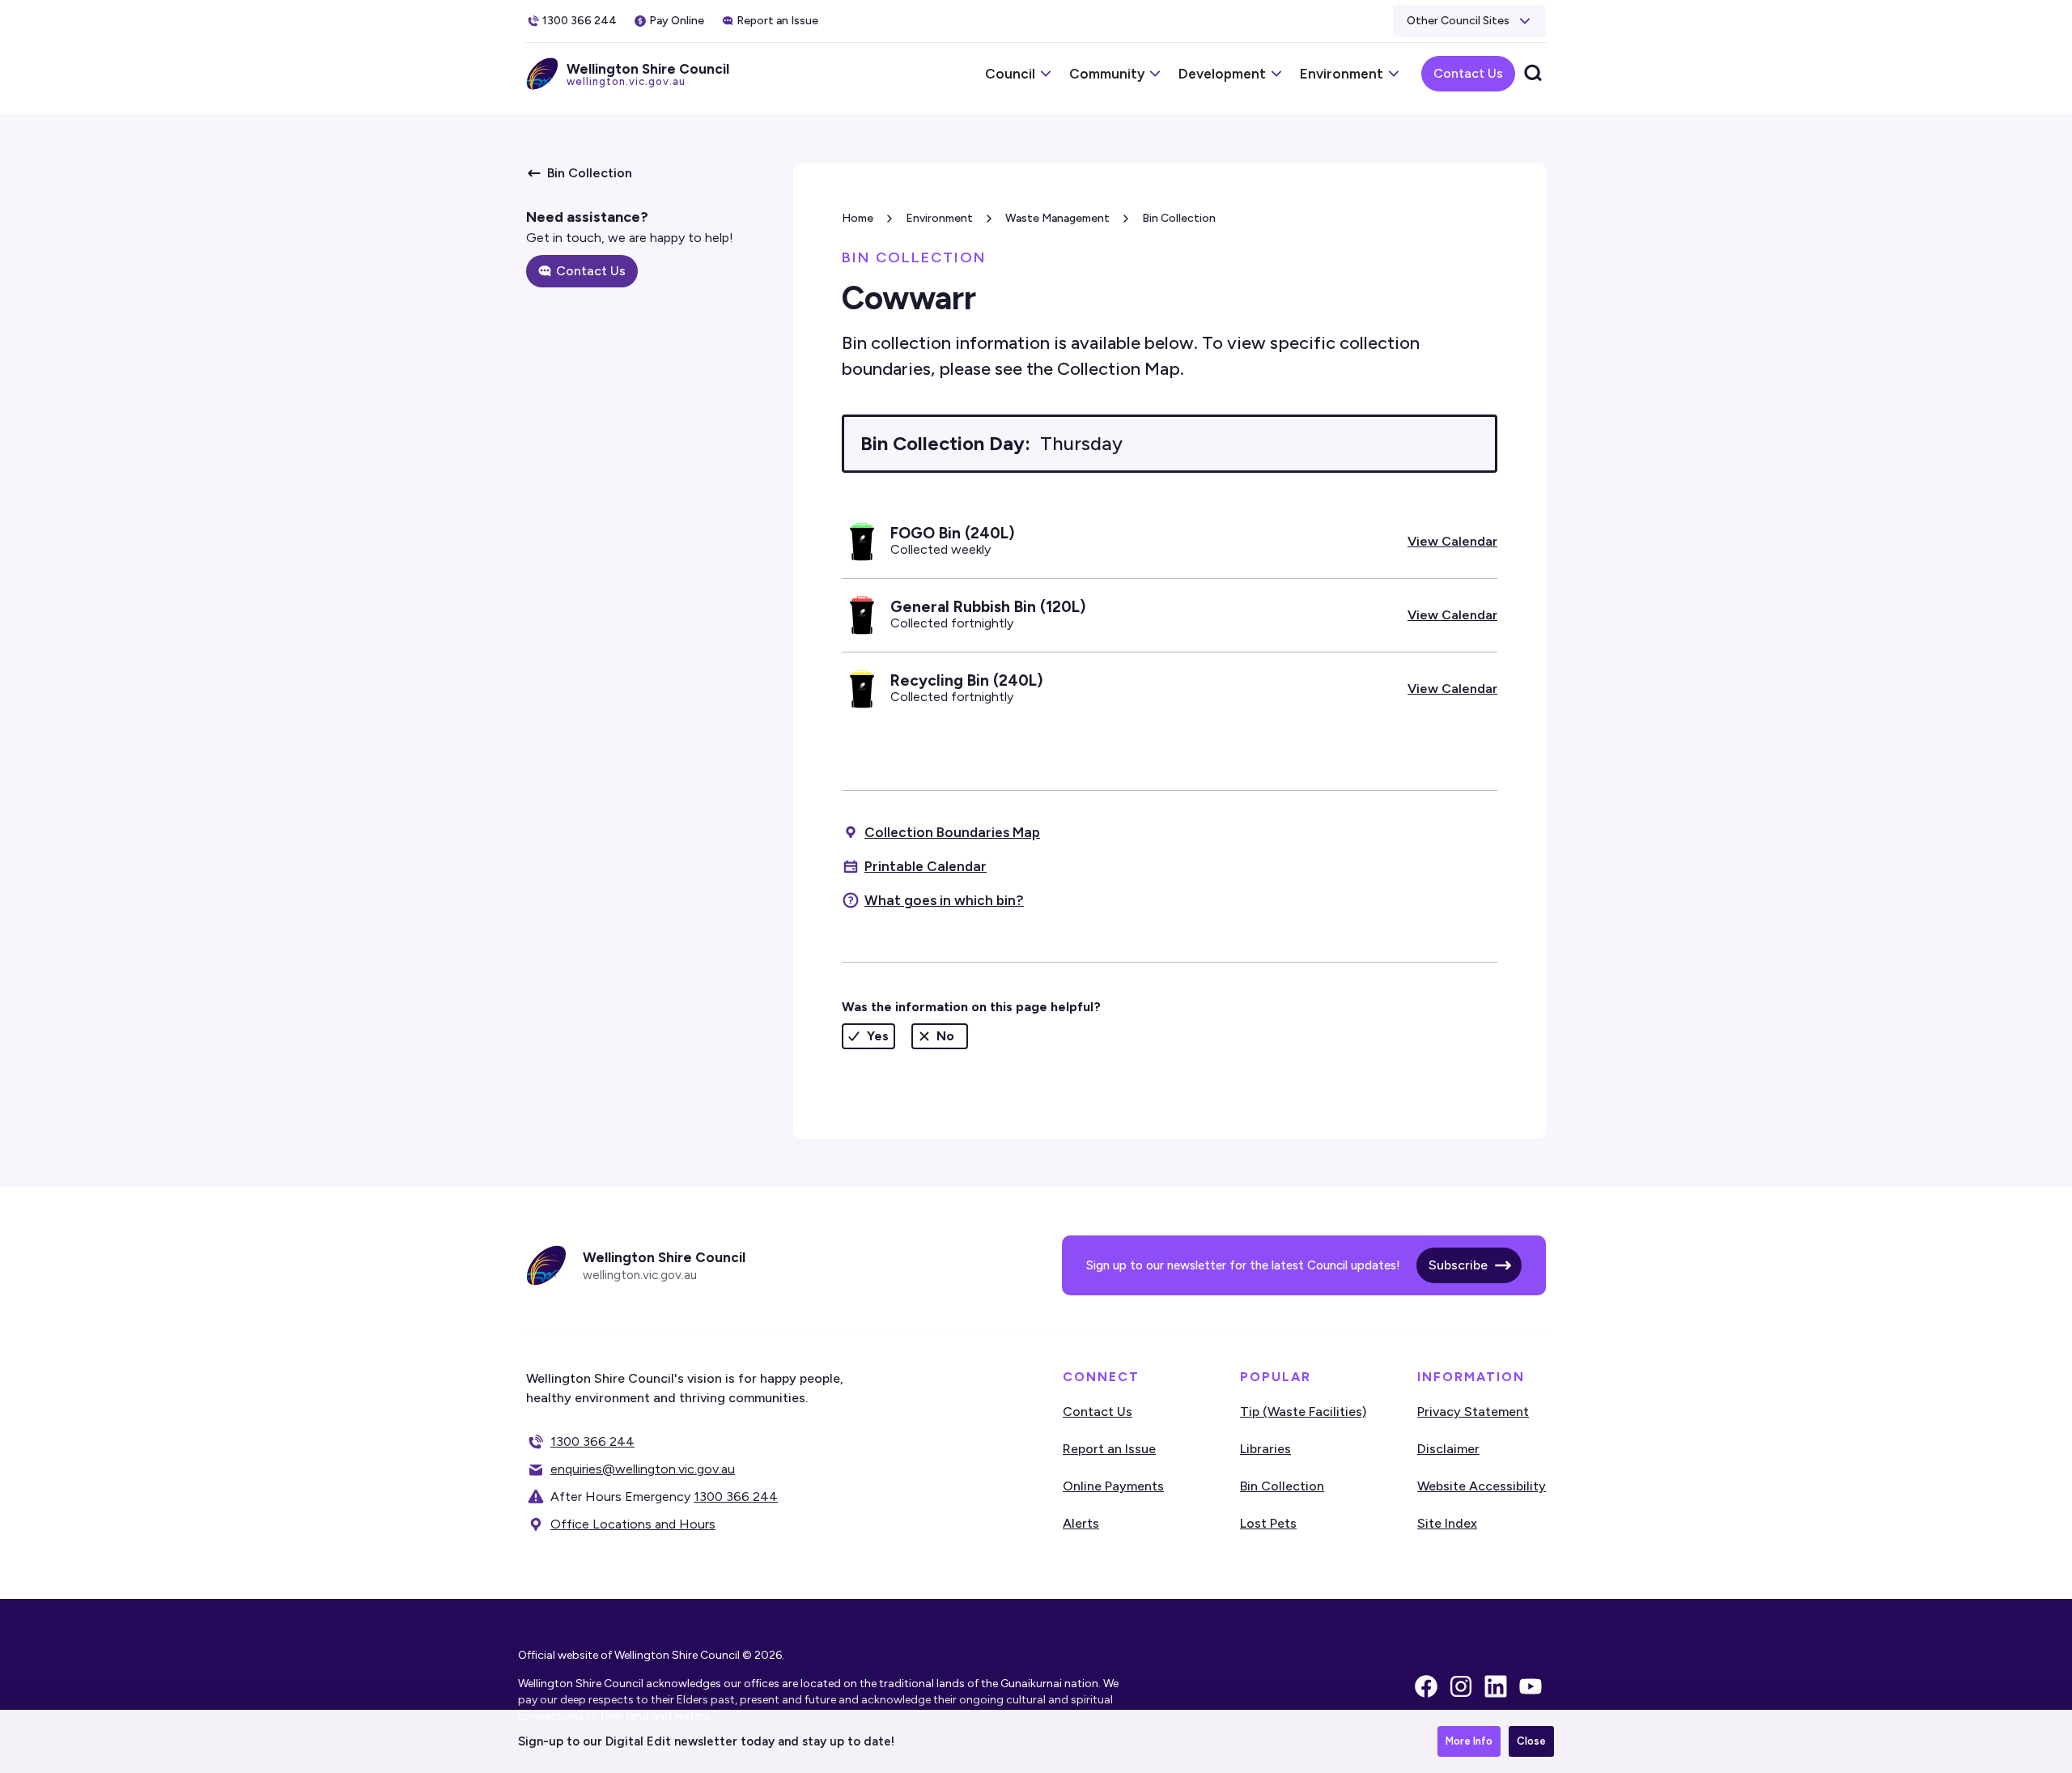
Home (858, 218)
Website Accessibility (1482, 1486)
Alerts (1081, 1523)
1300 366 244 (592, 1441)
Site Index (1447, 1523)
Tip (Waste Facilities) (1303, 1412)
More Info (1469, 1741)
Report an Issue (1109, 1449)
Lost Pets (1268, 1523)
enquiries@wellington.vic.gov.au (643, 1469)
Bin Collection (1179, 218)
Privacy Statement (1473, 1412)
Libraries (1265, 1449)
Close (1531, 1741)
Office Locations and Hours (633, 1524)
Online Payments (1113, 1486)
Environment (939, 218)
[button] (1469, 21)
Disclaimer (1448, 1449)
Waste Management (1057, 218)
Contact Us (1468, 73)
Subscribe (1458, 1265)
